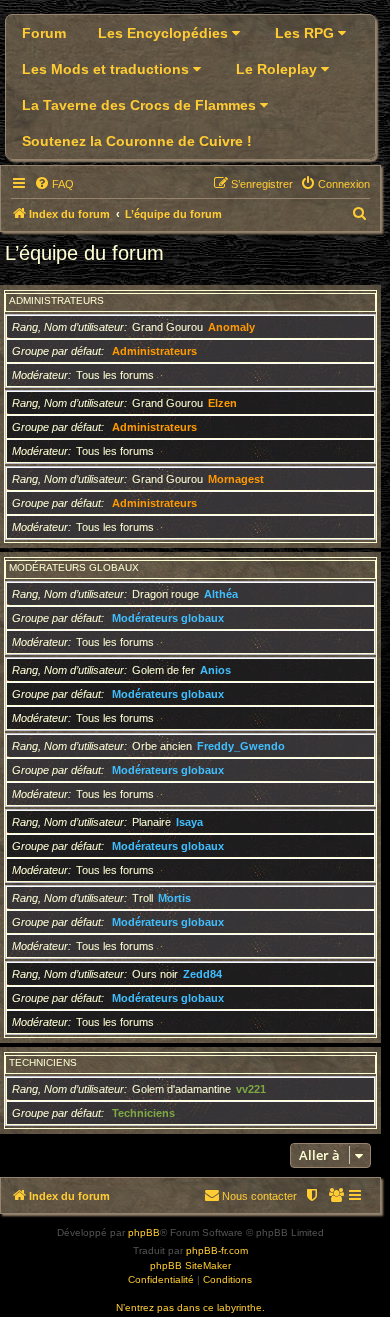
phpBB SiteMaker (190, 1265)
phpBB (144, 1232)
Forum (44, 33)
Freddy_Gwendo (241, 746)
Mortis (174, 898)
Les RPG (306, 33)
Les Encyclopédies (165, 33)
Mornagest (236, 479)
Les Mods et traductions (107, 69)
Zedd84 (202, 974)
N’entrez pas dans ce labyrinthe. (190, 1307)
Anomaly (231, 327)
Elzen (222, 403)
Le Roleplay (278, 69)
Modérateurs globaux (74, 567)
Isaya (189, 822)
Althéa (221, 594)
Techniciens (43, 1062)
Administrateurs (56, 300)
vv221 (251, 1089)
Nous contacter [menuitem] (259, 1196)
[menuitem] (54, 184)
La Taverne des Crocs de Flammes (141, 105)
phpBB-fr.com (217, 1250)
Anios (215, 670)
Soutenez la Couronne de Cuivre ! (137, 141)
